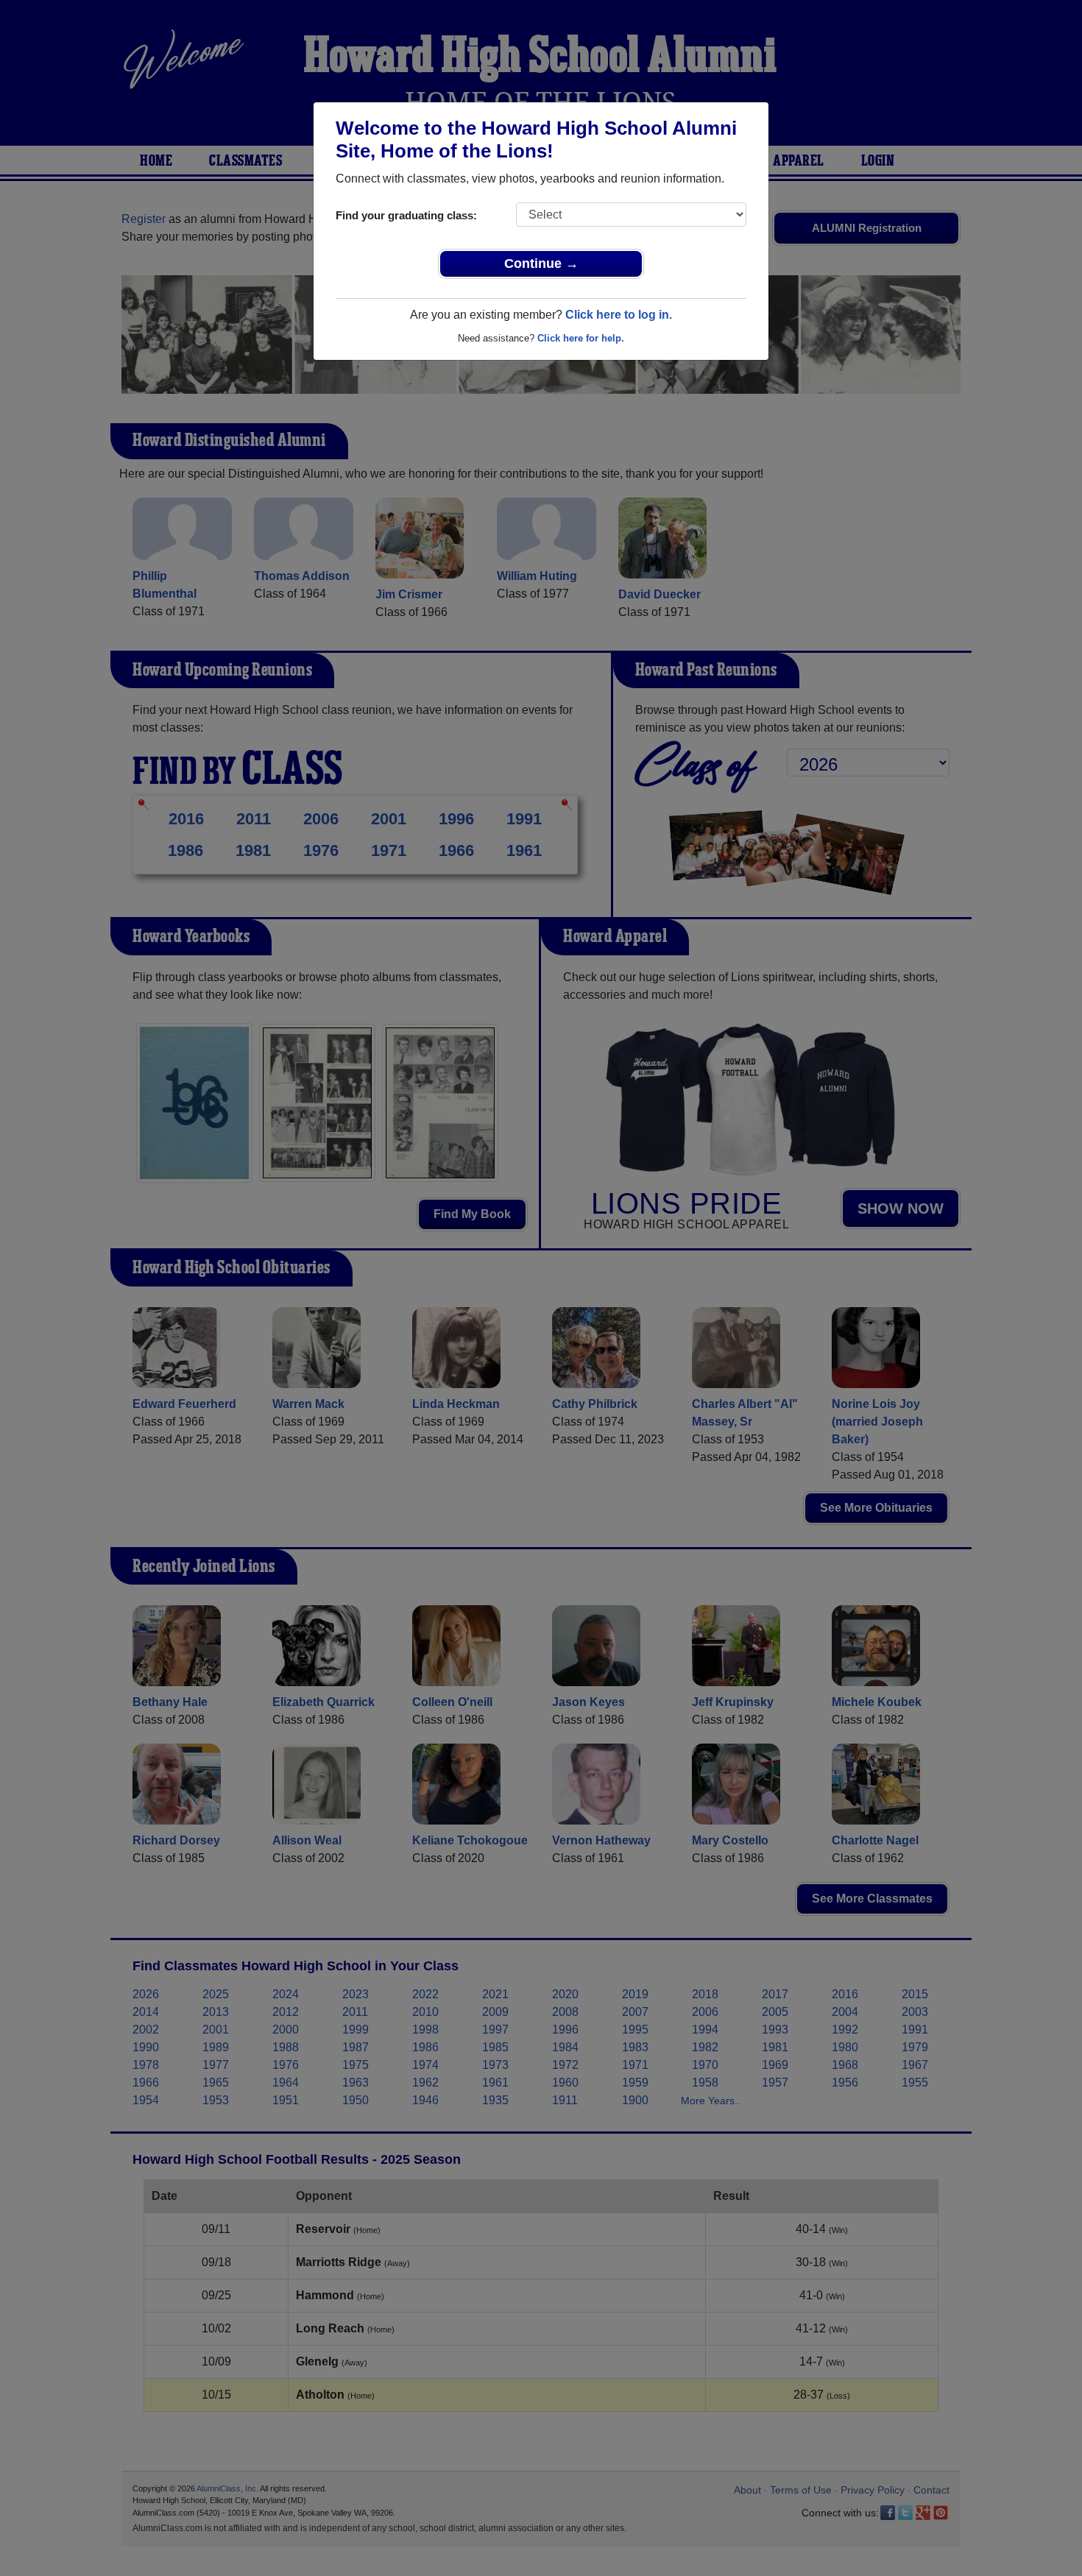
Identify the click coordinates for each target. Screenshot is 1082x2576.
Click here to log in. (619, 315)
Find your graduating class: (406, 215)
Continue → (541, 263)
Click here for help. (581, 338)
